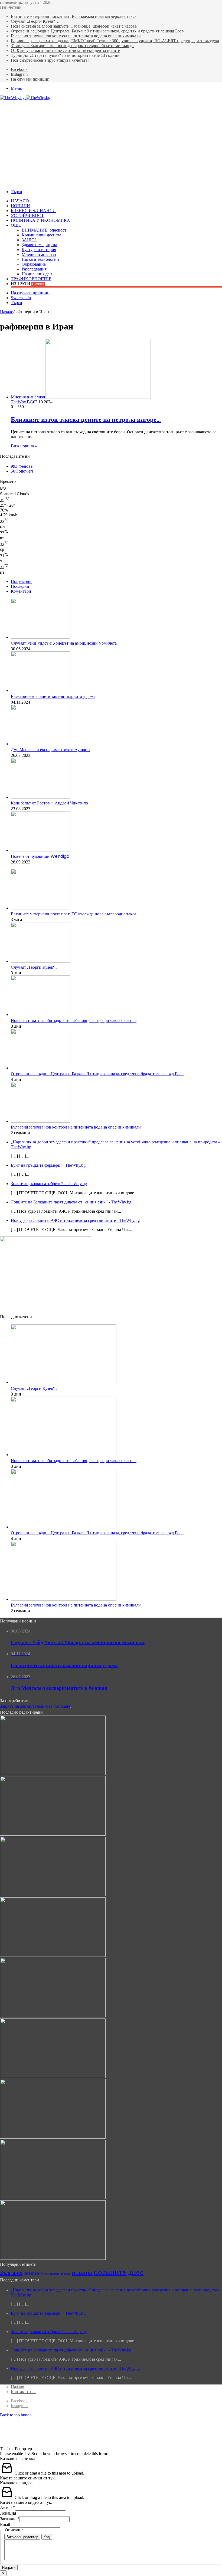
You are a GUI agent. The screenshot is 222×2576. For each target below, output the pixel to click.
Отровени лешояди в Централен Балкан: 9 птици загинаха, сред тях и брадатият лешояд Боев (97, 31)
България (11, 2273)
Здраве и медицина (39, 245)
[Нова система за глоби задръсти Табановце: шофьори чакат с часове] (41, 1015)
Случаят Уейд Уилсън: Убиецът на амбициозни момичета (64, 643)
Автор (7, 2507)
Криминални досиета (41, 235)
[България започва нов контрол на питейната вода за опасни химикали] (41, 1121)
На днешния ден (37, 274)
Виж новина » (24, 446)
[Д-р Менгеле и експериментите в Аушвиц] (41, 744)
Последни (20, 586)
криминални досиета (57, 2274)
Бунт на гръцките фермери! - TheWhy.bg (48, 1165)
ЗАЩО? (29, 240)
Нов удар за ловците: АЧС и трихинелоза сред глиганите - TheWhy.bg (75, 1220)
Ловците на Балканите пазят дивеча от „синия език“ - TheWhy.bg (71, 1202)
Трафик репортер (31, 279)
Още (16, 225)
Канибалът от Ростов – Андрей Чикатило (49, 803)
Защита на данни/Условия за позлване (35, 1706)
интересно (33, 2273)
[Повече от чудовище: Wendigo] (41, 850)
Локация (8, 2513)
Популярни (21, 581)
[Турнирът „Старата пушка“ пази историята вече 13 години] (53, 2258)
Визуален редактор (22, 2537)
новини (82, 2272)
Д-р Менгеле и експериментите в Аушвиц (50, 750)
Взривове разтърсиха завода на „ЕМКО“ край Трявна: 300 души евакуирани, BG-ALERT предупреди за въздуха (115, 41)
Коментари (21, 591)
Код (47, 2537)
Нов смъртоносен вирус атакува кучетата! (50, 60)
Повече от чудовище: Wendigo (40, 856)
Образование (34, 264)
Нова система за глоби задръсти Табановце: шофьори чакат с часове (74, 26)
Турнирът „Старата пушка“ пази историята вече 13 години (65, 55)
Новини (20, 206)
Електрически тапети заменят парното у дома (53, 696)
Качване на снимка (18, 2458)
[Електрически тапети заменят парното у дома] (41, 690)
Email (5, 2524)
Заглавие (10, 2519)
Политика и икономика (40, 220)
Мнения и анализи (39, 254)
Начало (20, 201)
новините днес (119, 2272)
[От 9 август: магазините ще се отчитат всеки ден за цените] (53, 2198)
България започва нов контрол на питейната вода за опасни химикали (76, 36)
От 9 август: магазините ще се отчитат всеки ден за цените (65, 50)
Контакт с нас (24, 2392)
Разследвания (34, 269)
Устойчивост (27, 215)
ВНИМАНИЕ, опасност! (45, 230)
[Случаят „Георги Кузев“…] (41, 961)
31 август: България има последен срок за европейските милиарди (72, 46)
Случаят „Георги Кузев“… (35, 21)
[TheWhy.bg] (25, 98)
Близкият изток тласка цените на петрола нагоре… (86, 419)
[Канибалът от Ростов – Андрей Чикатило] (41, 797)
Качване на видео (16, 2483)
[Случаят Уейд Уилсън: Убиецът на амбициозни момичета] (41, 637)
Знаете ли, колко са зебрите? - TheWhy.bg (49, 1184)
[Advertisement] (111, 141)
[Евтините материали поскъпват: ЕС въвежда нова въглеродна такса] (41, 908)
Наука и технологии (40, 259)
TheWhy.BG (22, 402)
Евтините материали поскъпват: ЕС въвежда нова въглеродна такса (74, 16)
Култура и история (39, 250)
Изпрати (9, 2567)
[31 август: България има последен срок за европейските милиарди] (53, 2137)
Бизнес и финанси (33, 211)
